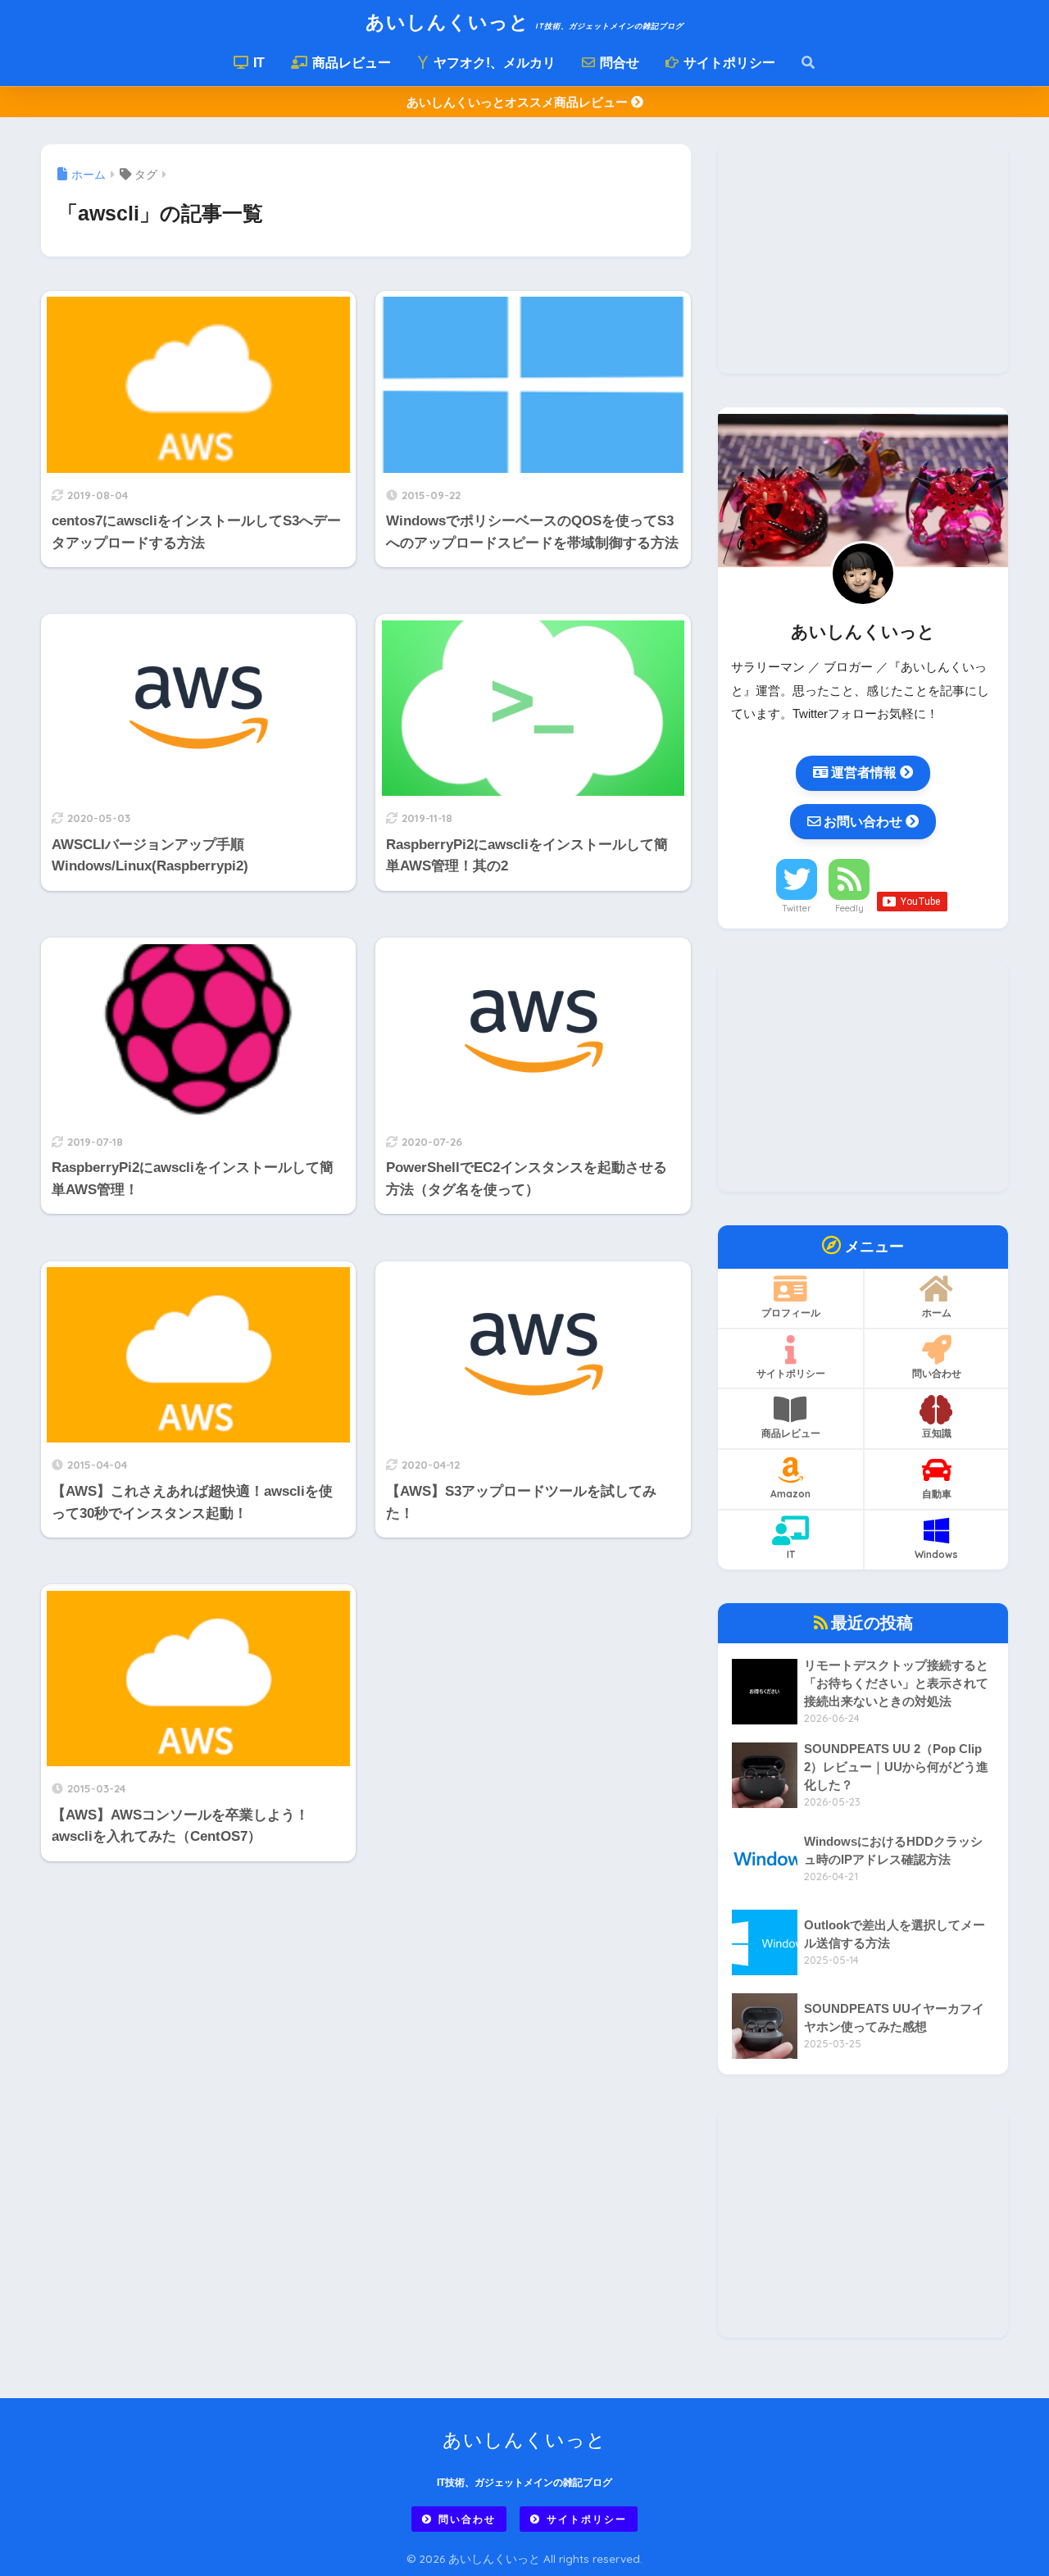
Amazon (790, 1494)
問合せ (618, 63)
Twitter (797, 908)
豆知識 (937, 1433)
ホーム (937, 1313)
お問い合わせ (863, 821)
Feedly (849, 908)
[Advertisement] (863, 259)
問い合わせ (937, 1373)
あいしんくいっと (524, 22)
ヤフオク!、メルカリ (493, 63)
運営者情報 (864, 772)
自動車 (937, 1494)
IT (257, 63)
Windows (936, 1554)
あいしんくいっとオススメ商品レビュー (519, 102)
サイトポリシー (728, 63)
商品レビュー (350, 63)
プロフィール (791, 1313)
